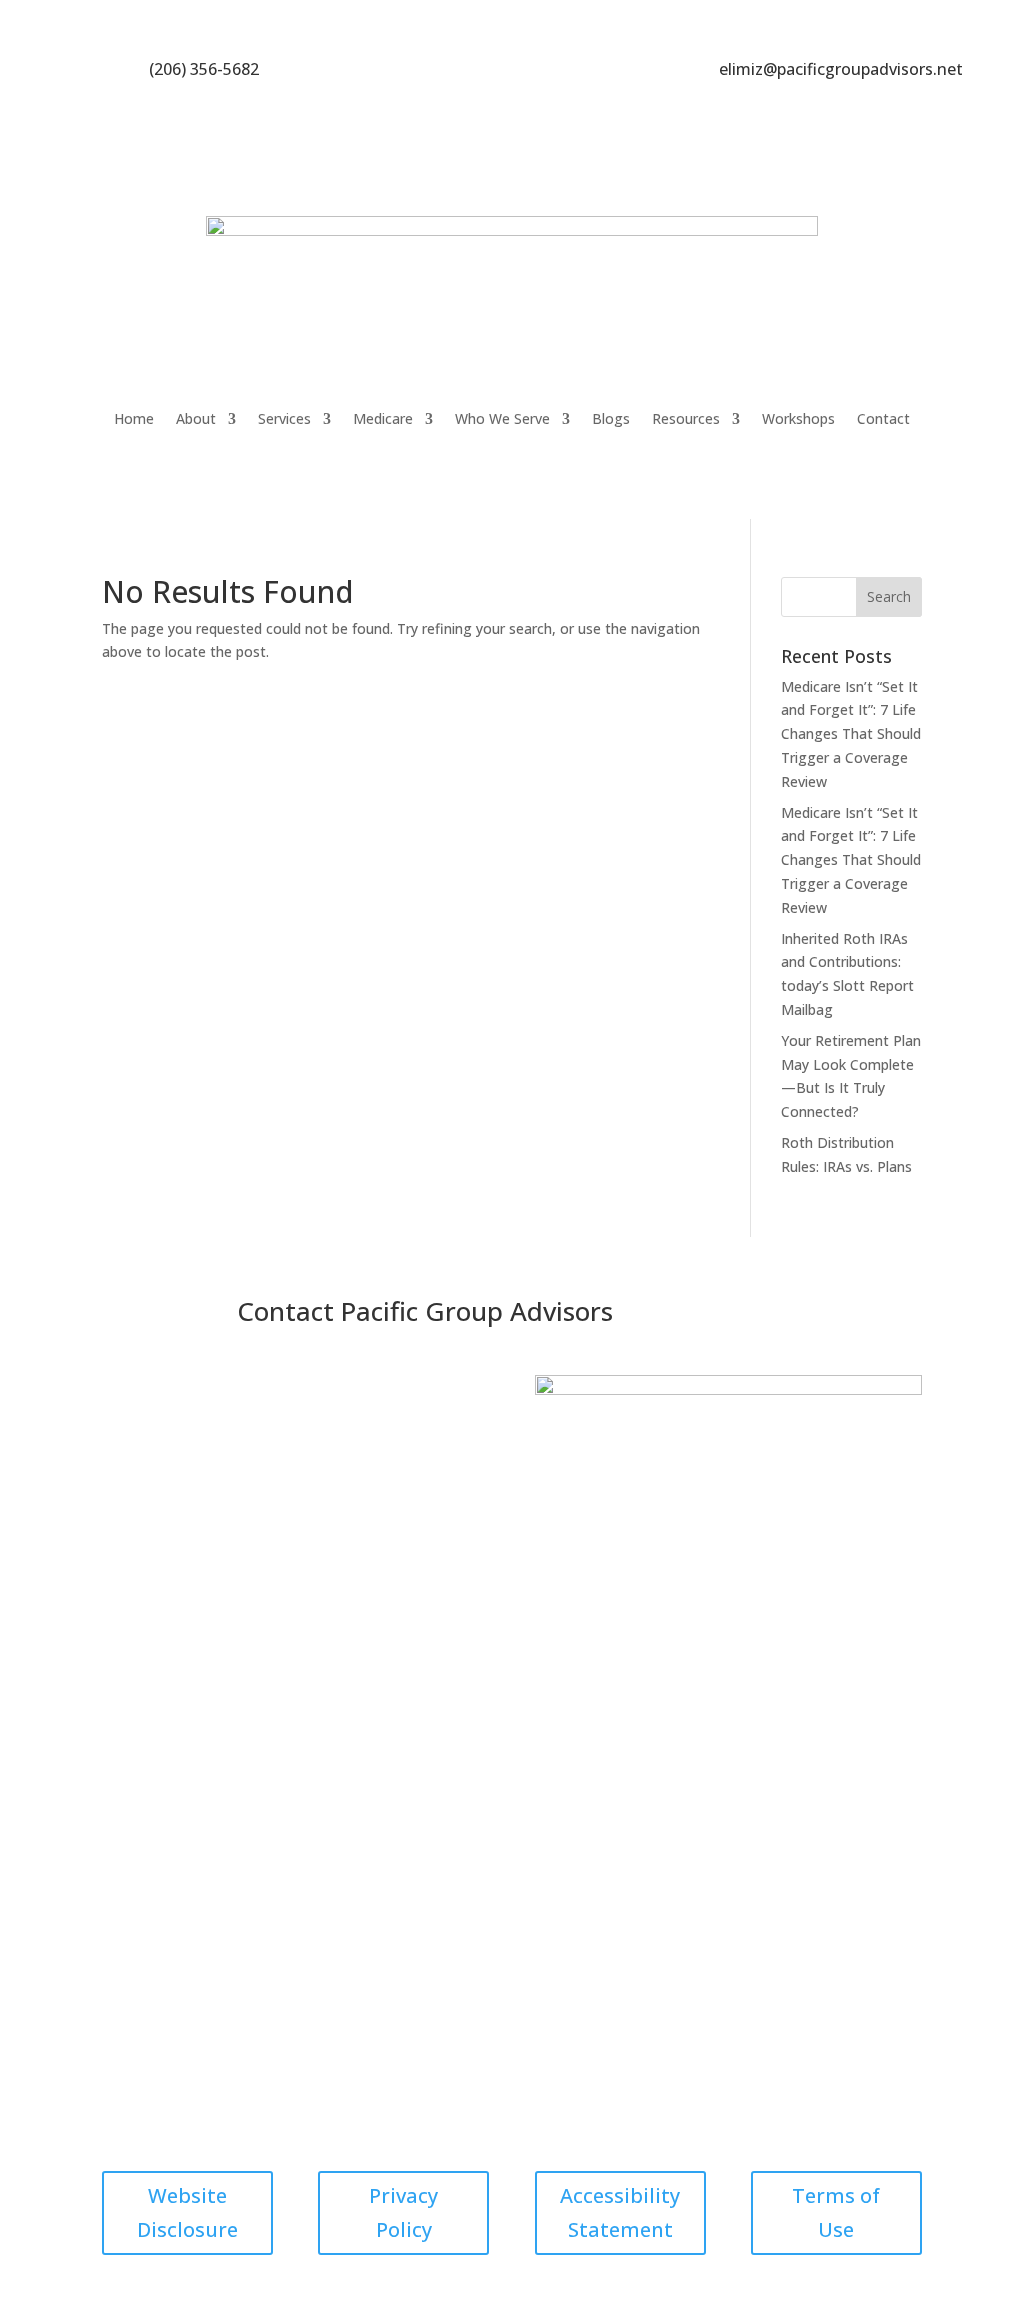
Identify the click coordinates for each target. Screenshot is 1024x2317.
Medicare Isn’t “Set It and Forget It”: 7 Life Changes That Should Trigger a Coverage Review (851, 734)
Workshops (798, 418)
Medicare (383, 418)
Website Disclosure (187, 2212)
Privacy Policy (403, 2212)
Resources (686, 418)
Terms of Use (836, 2212)
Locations (459, 1658)
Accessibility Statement (620, 2212)
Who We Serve (502, 418)
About (196, 418)
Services (284, 418)
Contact (883, 418)
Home (134, 418)
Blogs (611, 418)
